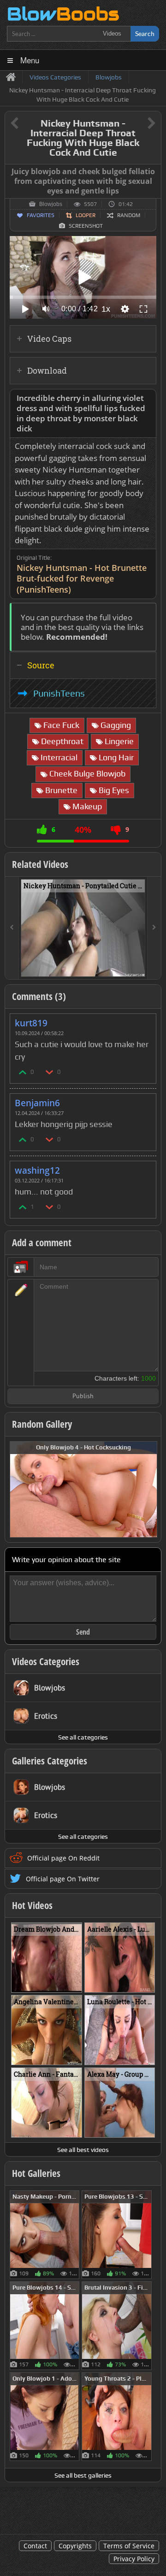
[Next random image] (149, 1489)
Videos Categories (46, 1661)
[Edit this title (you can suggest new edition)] (139, 124)
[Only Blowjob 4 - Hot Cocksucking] (83, 1488)
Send (83, 1632)
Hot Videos (32, 1905)
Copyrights (75, 2546)
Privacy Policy (134, 2559)
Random (129, 215)
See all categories (83, 1737)
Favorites (41, 215)
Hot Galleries (36, 2173)
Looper (86, 215)
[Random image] (74, 2235)
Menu (30, 60)
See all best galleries (83, 2475)
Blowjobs (51, 204)
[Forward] (154, 928)
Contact (35, 2546)
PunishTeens (59, 693)
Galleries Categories (50, 1761)
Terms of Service (129, 2546)
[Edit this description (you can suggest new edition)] (147, 398)
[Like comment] (23, 1072)
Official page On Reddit (63, 1858)
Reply (144, 1020)
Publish (83, 1397)
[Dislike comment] (50, 1072)
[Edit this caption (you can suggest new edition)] (153, 172)
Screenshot (86, 226)
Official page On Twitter (63, 1879)
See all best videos (83, 2150)
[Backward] (12, 928)
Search (145, 33)
